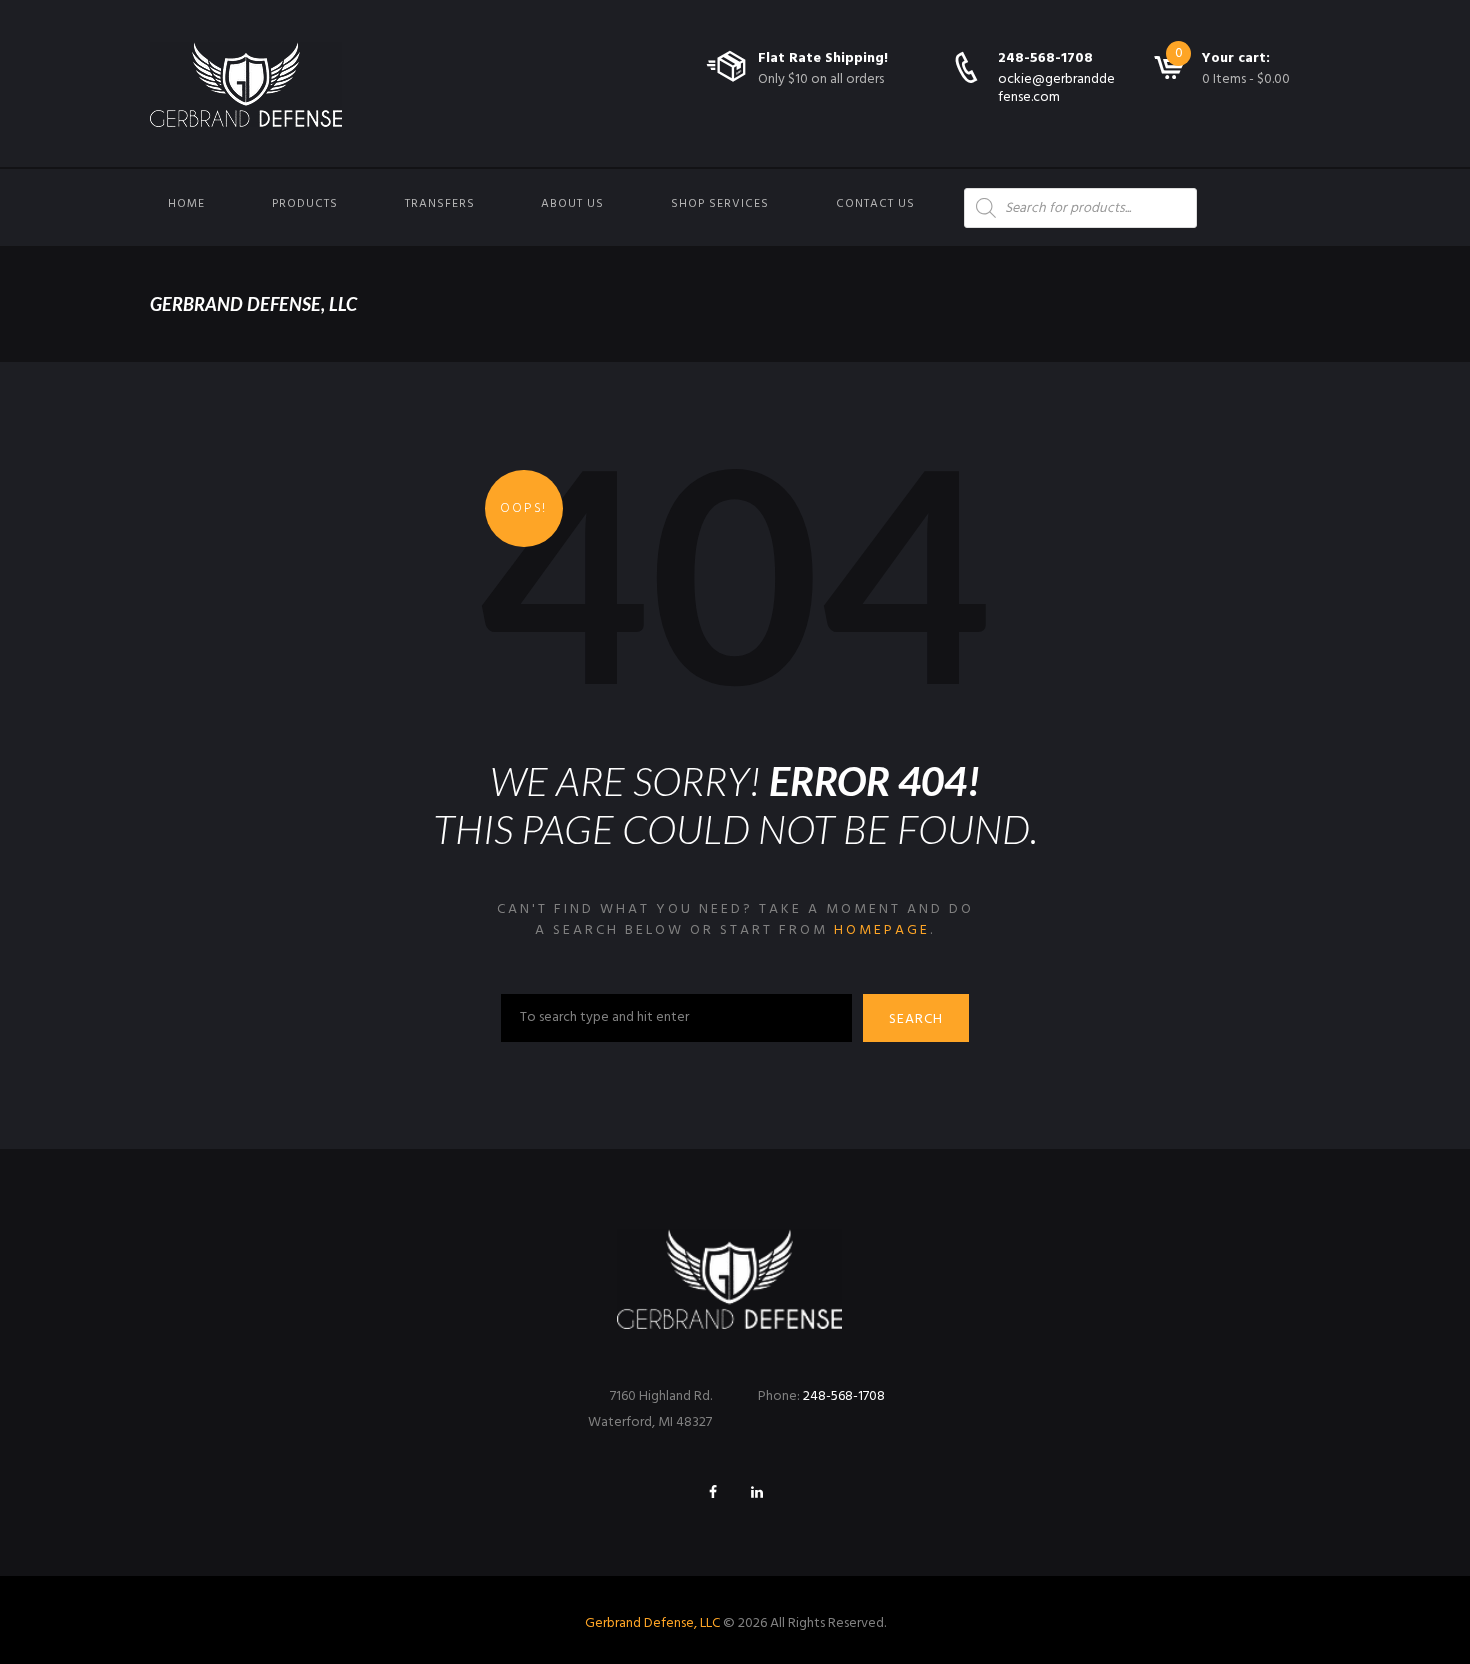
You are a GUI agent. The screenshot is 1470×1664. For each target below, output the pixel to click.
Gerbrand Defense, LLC (652, 1623)
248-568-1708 (1045, 58)
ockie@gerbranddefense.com (1056, 88)
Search (916, 1019)
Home (186, 204)
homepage (882, 930)
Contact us (875, 204)
